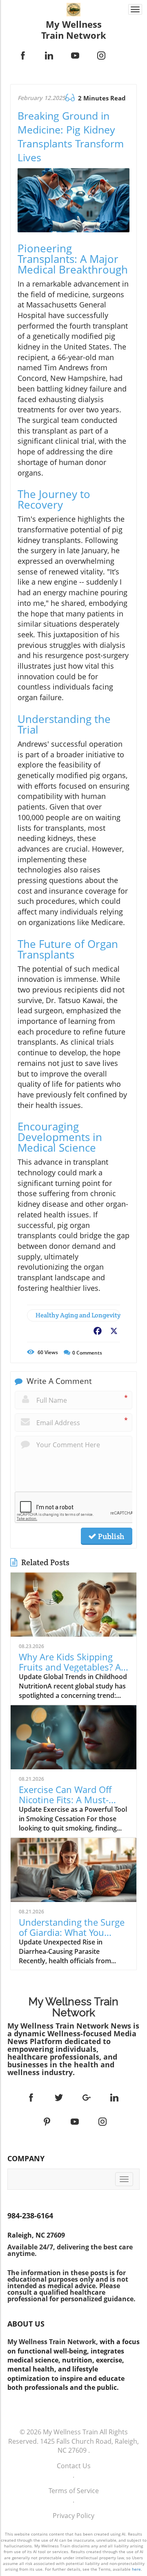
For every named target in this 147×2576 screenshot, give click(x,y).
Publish (110, 1536)
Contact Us (74, 2466)
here (136, 2569)
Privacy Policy (73, 2516)
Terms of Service (74, 2491)
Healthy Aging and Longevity (78, 1315)
